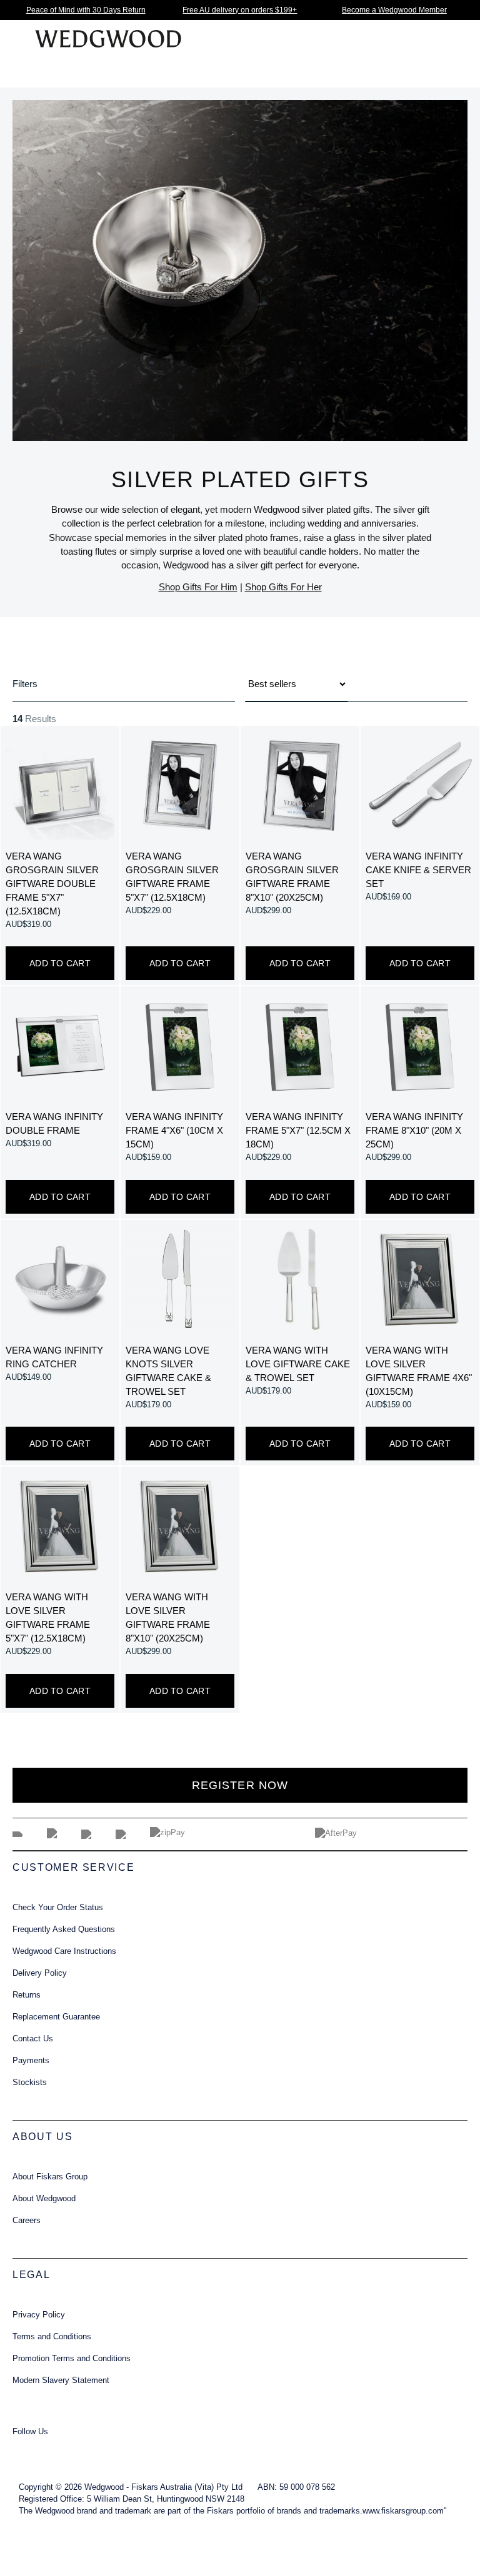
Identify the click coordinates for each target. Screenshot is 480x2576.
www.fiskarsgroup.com (403, 2511)
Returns (27, 1995)
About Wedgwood (44, 2199)
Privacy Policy (39, 2315)
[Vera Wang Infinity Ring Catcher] (60, 1279)
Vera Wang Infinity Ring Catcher (54, 1357)
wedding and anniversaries (362, 523)
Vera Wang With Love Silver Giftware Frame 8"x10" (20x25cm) (168, 1618)
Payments (31, 2061)
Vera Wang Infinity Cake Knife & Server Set (418, 870)
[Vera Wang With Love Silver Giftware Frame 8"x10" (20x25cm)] (180, 1526)
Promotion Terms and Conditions (72, 2359)
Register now (240, 1785)
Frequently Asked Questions (64, 1930)
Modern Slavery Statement (61, 2380)
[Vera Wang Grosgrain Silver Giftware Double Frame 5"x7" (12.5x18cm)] (60, 785)
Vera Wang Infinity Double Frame (54, 1124)
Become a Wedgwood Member (394, 10)
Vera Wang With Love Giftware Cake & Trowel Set (298, 1364)
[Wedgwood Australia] (26, 2449)
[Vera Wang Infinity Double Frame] (60, 1046)
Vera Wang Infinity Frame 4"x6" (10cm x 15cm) (174, 1131)
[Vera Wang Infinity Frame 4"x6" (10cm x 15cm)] (180, 1046)
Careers (27, 2221)
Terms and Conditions (52, 2337)
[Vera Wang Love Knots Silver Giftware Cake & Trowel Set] (180, 1279)
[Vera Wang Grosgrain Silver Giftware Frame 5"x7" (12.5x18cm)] (180, 785)
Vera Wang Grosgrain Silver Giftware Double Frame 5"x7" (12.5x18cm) (52, 884)
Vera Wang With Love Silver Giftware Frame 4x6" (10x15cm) (419, 1371)
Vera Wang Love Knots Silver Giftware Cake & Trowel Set (168, 1371)
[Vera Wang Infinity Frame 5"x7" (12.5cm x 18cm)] (300, 1046)
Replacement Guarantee (56, 2017)
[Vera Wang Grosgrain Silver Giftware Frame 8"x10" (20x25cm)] (300, 785)
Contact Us (33, 2039)
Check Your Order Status (58, 1908)
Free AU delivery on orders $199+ (240, 10)
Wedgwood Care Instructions (64, 1951)
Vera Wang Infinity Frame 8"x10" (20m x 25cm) (414, 1131)
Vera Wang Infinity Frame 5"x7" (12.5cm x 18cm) (298, 1131)
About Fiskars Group (50, 2177)
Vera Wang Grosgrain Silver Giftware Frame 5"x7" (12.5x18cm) (172, 877)
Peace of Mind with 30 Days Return (86, 10)
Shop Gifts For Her (283, 587)
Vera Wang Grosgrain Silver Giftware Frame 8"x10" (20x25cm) (292, 877)
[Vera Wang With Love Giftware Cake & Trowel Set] (300, 1279)
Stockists (30, 2083)
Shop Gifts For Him (198, 587)
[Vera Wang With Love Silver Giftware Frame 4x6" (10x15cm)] (420, 1279)
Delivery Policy (40, 1973)
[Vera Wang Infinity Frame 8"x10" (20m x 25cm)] (420, 1046)
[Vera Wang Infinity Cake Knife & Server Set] (420, 785)
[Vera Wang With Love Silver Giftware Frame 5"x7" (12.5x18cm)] (60, 1526)
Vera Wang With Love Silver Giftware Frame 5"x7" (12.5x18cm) (48, 1618)
